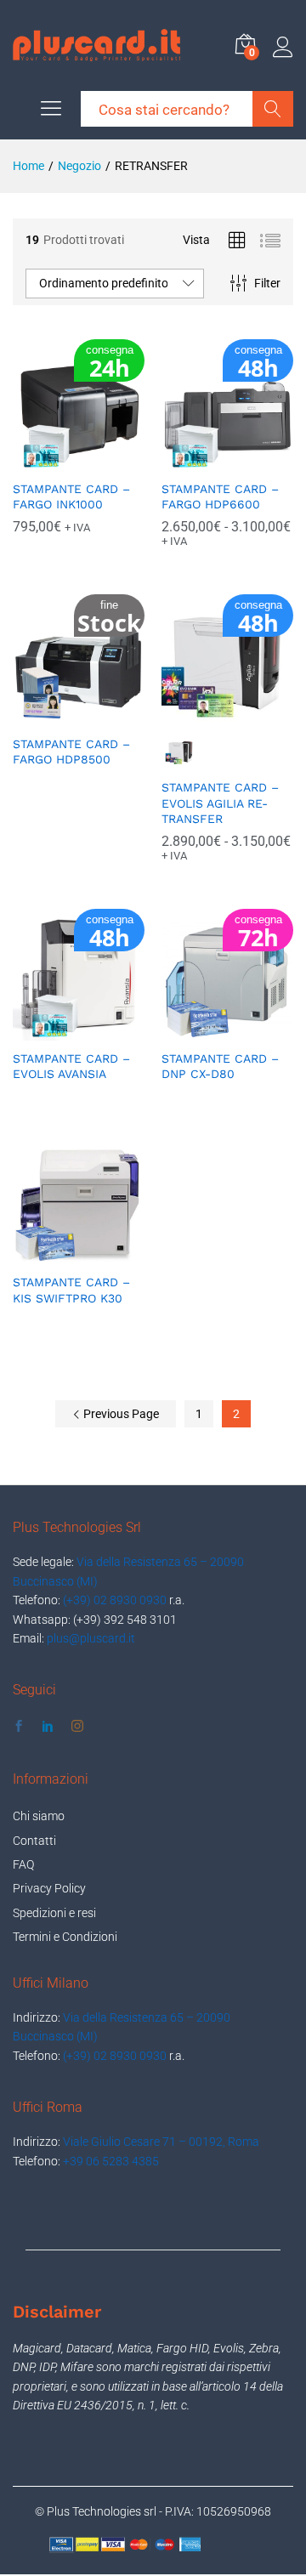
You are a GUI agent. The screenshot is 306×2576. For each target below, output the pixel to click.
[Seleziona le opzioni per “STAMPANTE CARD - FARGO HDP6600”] (208, 461)
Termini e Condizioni (65, 1937)
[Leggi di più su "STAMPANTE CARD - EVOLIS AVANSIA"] (59, 1030)
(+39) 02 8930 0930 (115, 1600)
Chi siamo (39, 1816)
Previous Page (120, 1414)
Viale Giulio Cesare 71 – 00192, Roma (161, 2142)
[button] (59, 461)
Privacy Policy (49, 1888)
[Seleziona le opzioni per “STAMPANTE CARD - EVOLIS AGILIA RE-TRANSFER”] (208, 716)
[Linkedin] (48, 1727)
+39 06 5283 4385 (111, 2161)
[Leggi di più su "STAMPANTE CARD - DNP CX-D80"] (208, 1030)
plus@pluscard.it (91, 1638)
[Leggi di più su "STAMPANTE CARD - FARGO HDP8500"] (59, 716)
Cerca (273, 109)
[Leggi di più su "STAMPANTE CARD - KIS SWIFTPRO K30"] (59, 1254)
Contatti (34, 1841)
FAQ (23, 1864)
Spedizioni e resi (54, 1913)
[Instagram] (77, 1727)
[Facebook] (19, 1727)
